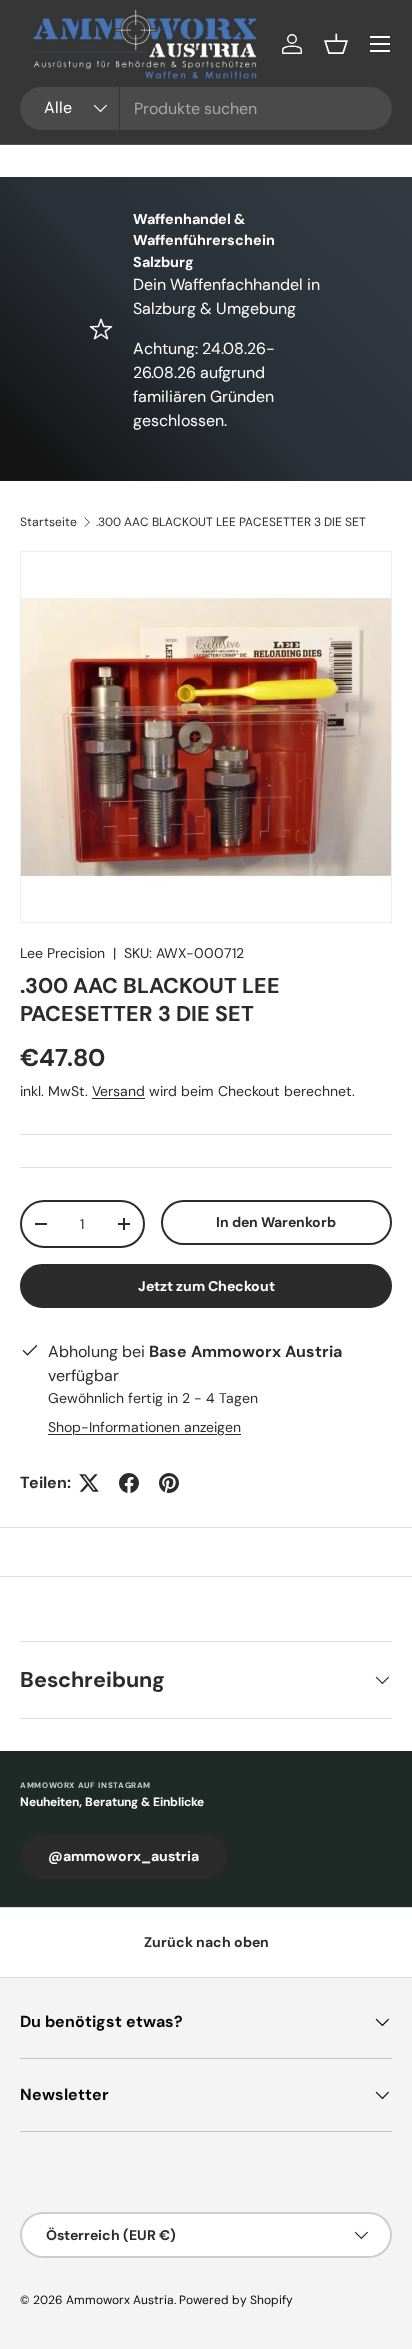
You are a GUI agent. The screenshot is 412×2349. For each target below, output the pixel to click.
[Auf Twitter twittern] (89, 1483)
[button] (336, 44)
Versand (118, 1091)
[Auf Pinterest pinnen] (169, 1483)
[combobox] (206, 108)
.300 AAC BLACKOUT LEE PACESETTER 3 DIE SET (231, 522)
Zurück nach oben (206, 1942)
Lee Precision (62, 953)
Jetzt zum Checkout (206, 1286)
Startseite (48, 522)
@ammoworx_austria (123, 1856)
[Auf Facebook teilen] (129, 1483)
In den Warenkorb (276, 1222)
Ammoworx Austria (120, 2300)
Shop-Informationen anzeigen (144, 1427)
